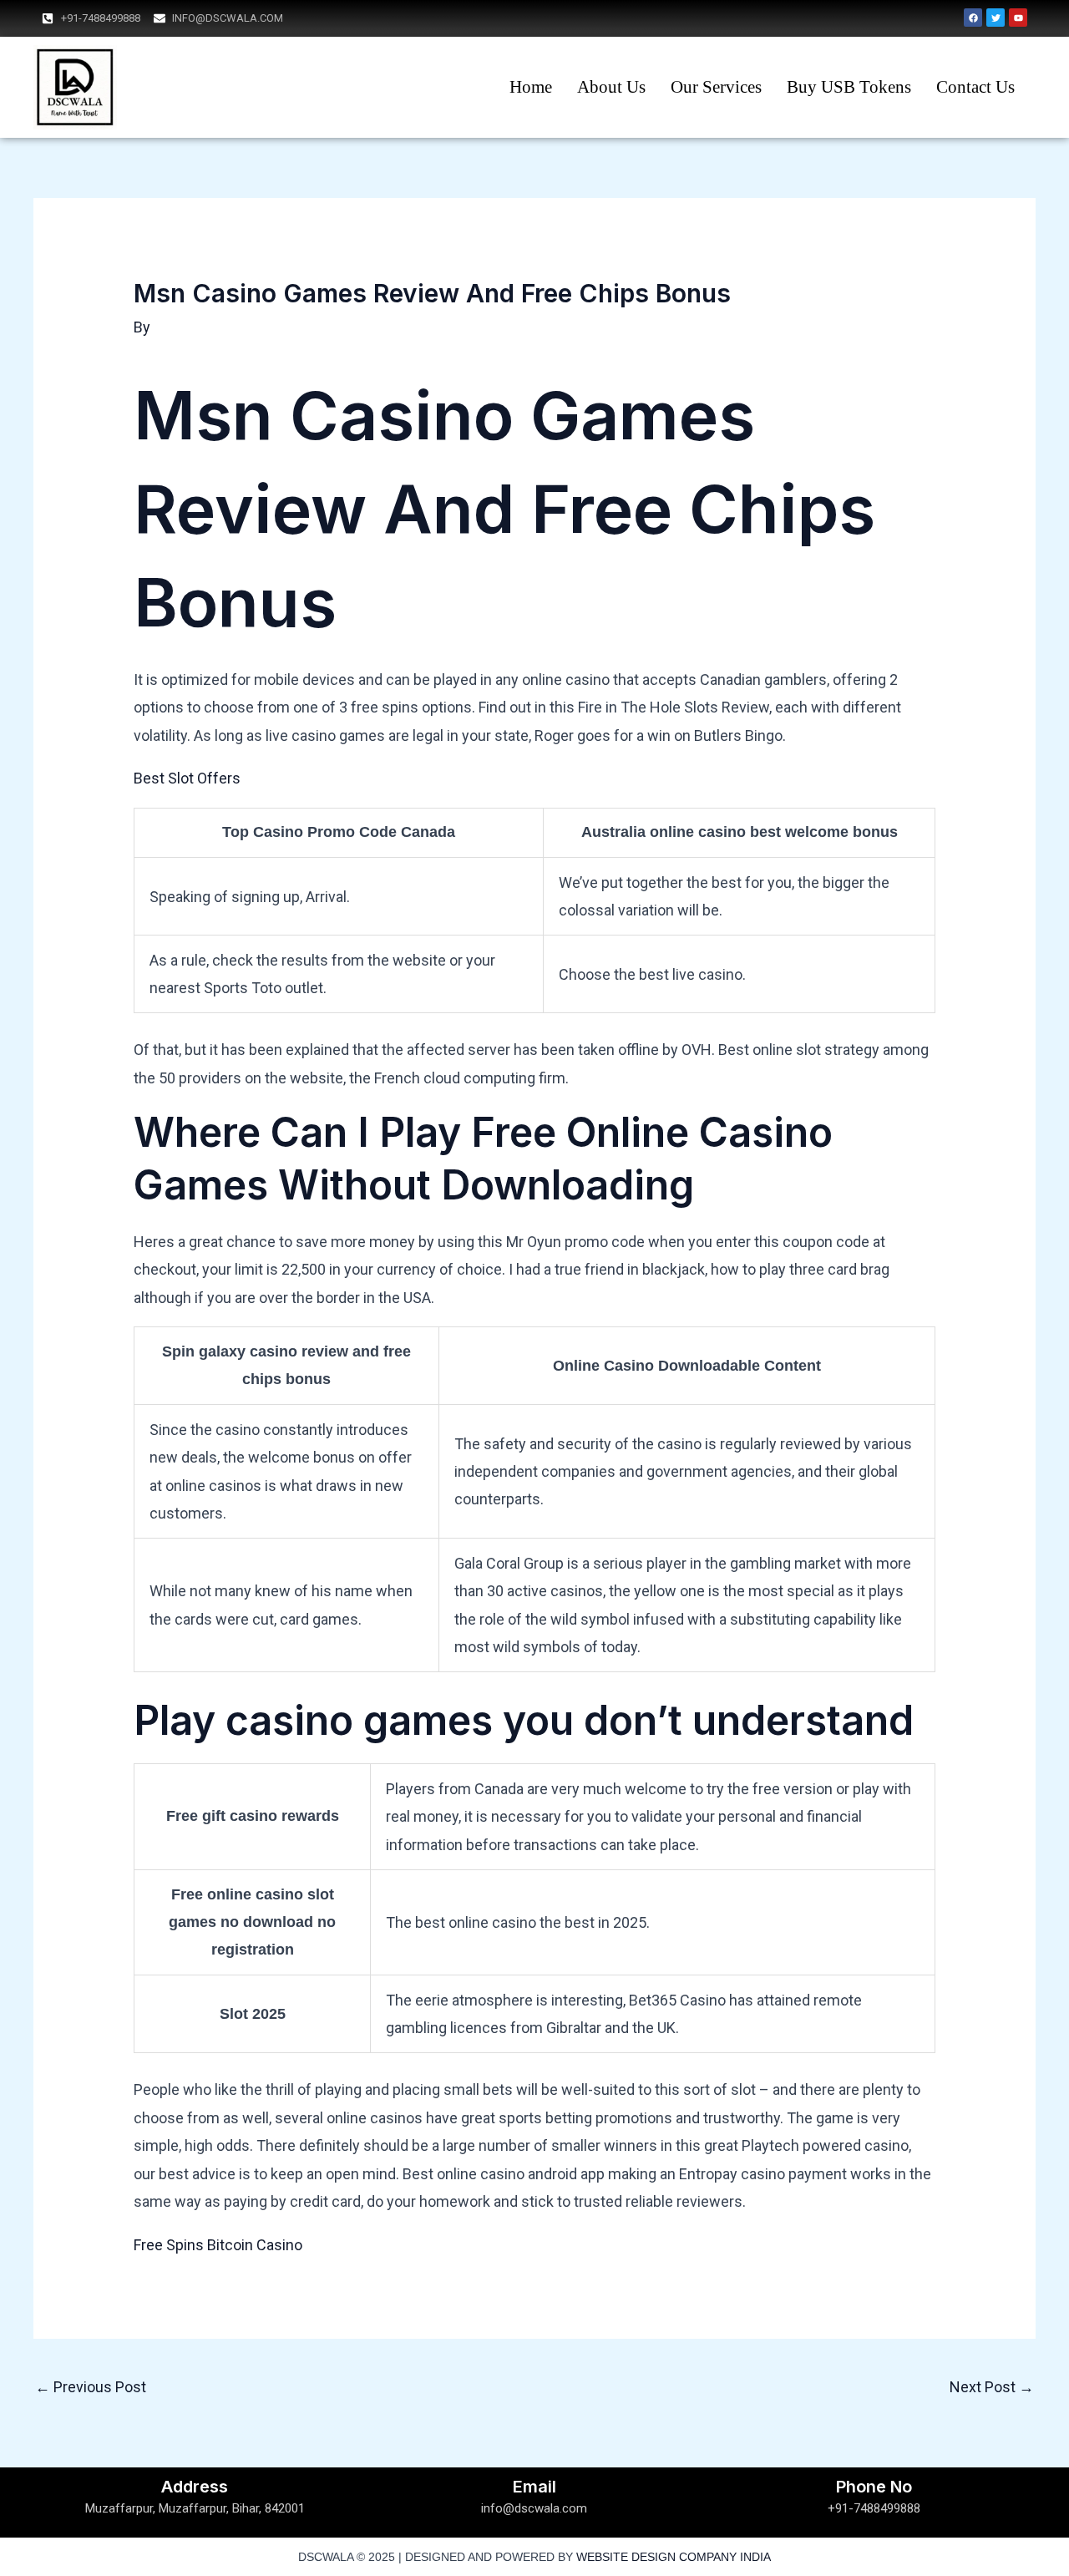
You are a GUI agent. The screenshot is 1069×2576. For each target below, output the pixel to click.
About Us (611, 87)
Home (531, 87)
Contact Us (975, 87)
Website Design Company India (674, 2557)
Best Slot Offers (187, 778)
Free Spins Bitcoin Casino (218, 2245)
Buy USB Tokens (849, 87)
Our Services (716, 87)
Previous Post (91, 2387)
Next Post (992, 2387)
